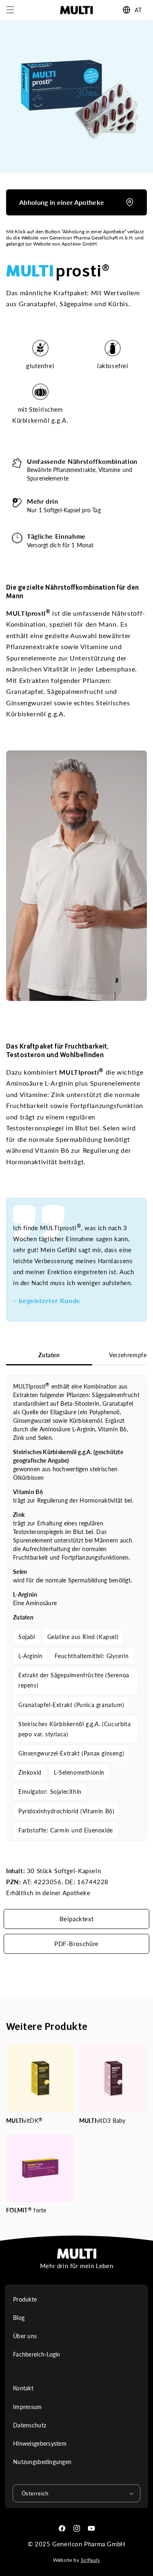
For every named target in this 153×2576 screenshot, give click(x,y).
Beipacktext (77, 1919)
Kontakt (23, 2388)
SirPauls (90, 2560)
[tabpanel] (76, 1608)
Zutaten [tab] (49, 1355)
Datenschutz (30, 2425)
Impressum (28, 2407)
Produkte (25, 2299)
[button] (10, 10)
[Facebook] (62, 2528)
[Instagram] (77, 2528)
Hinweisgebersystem (40, 2443)
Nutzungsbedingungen (42, 2462)
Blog (19, 2318)
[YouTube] (91, 2528)
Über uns (25, 2336)
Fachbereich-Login (37, 2354)
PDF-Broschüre (76, 1944)
